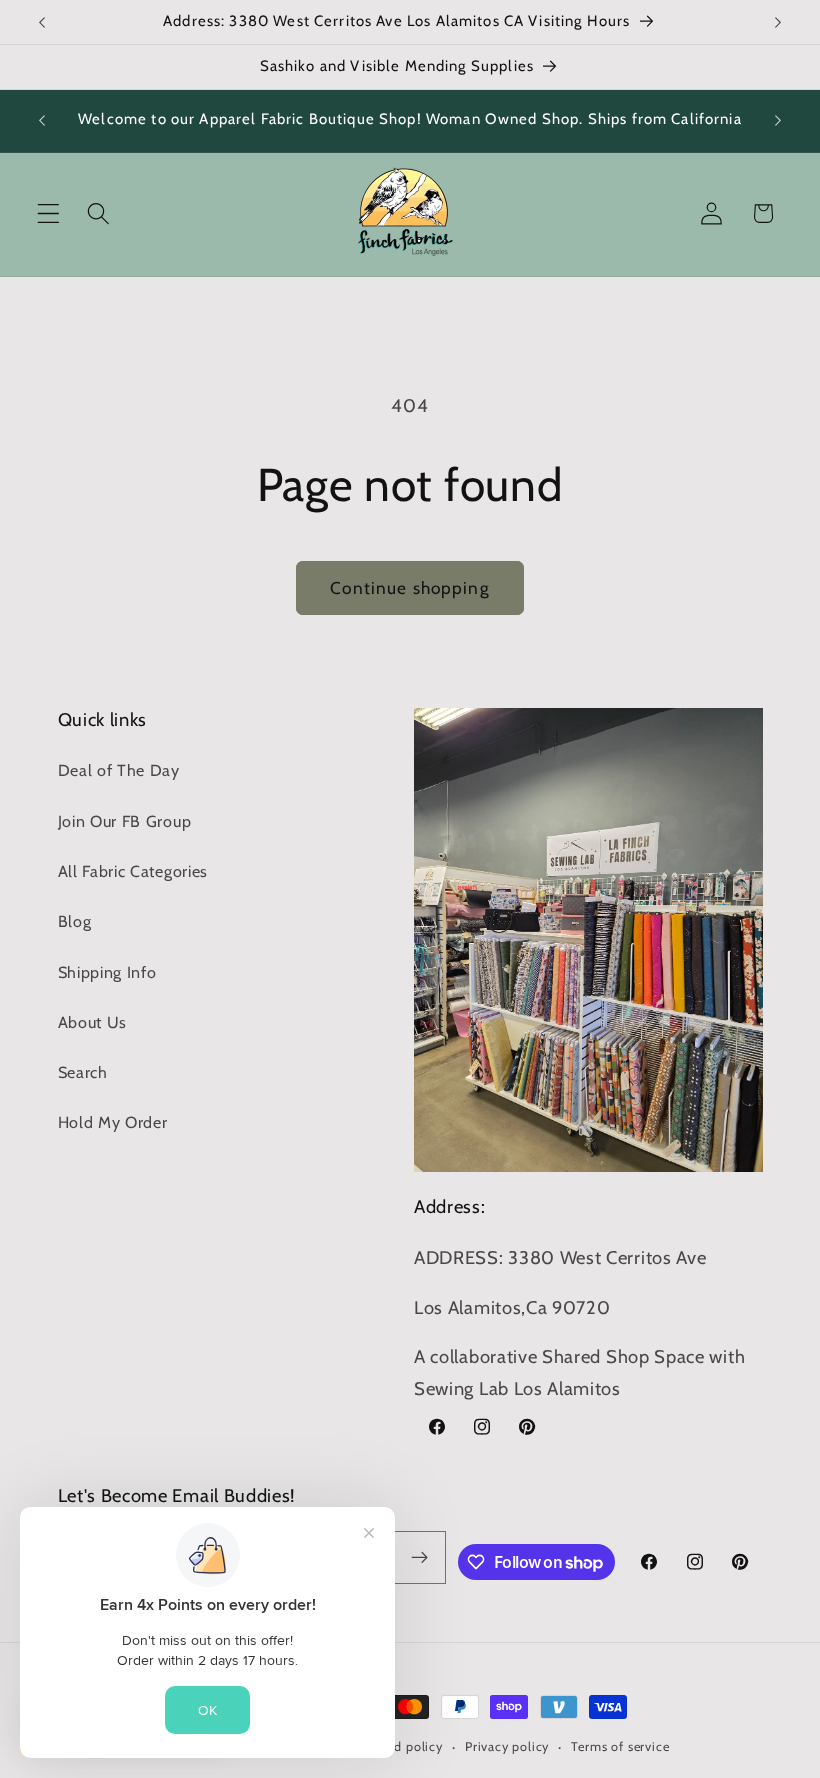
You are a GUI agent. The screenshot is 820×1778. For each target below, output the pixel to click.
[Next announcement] (778, 22)
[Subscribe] (420, 1558)
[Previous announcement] (42, 22)
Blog (75, 921)
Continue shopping (410, 587)
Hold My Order (113, 1122)
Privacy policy (507, 1746)
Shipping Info (107, 972)
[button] (48, 213)
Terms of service (620, 1746)
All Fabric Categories (133, 871)
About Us (93, 1022)
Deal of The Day (119, 770)
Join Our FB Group (125, 821)
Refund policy (400, 1746)
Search (83, 1072)
